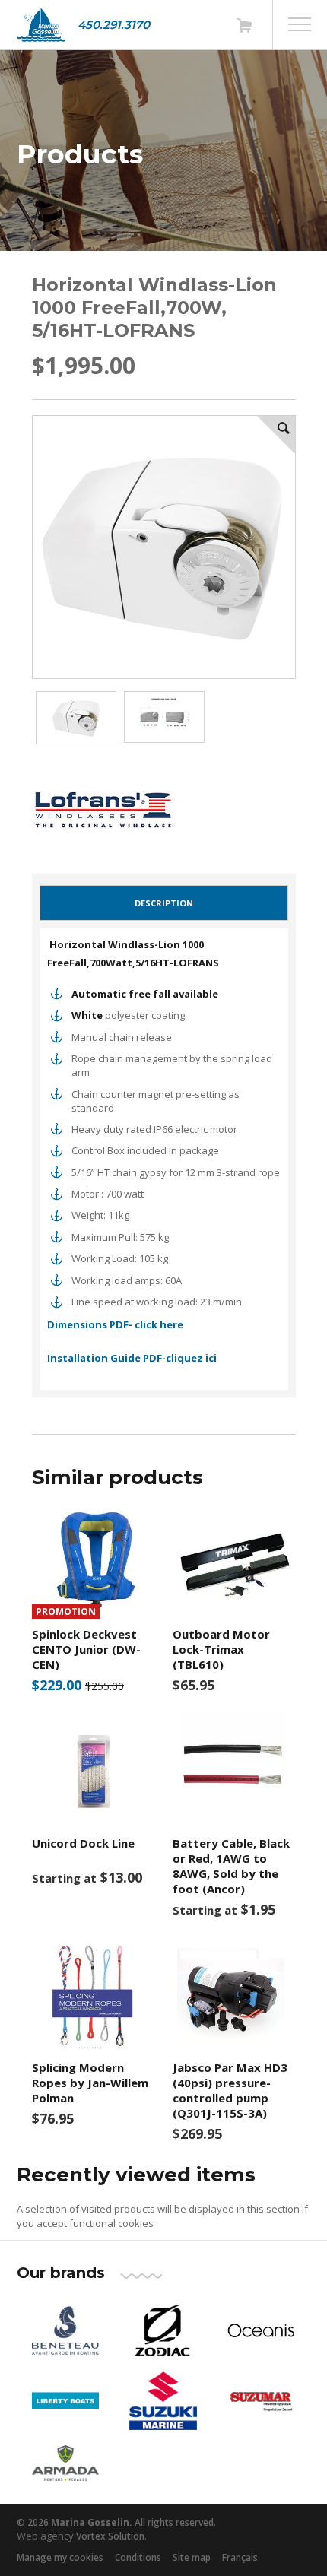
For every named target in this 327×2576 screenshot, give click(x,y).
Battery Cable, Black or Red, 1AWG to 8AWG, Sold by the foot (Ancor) (231, 1866)
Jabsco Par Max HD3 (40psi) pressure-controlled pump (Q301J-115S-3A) (230, 2090)
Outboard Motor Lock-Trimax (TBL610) (221, 1649)
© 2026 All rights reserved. (116, 2522)
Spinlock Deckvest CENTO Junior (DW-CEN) (86, 1649)
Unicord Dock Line (83, 1843)
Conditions (138, 2557)
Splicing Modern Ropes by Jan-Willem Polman (90, 2083)
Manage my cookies (60, 2557)
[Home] (41, 25)
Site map (192, 2557)
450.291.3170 (114, 25)
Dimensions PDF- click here (115, 1324)
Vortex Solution (110, 2536)
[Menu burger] (300, 24)
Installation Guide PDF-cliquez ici (132, 1358)
